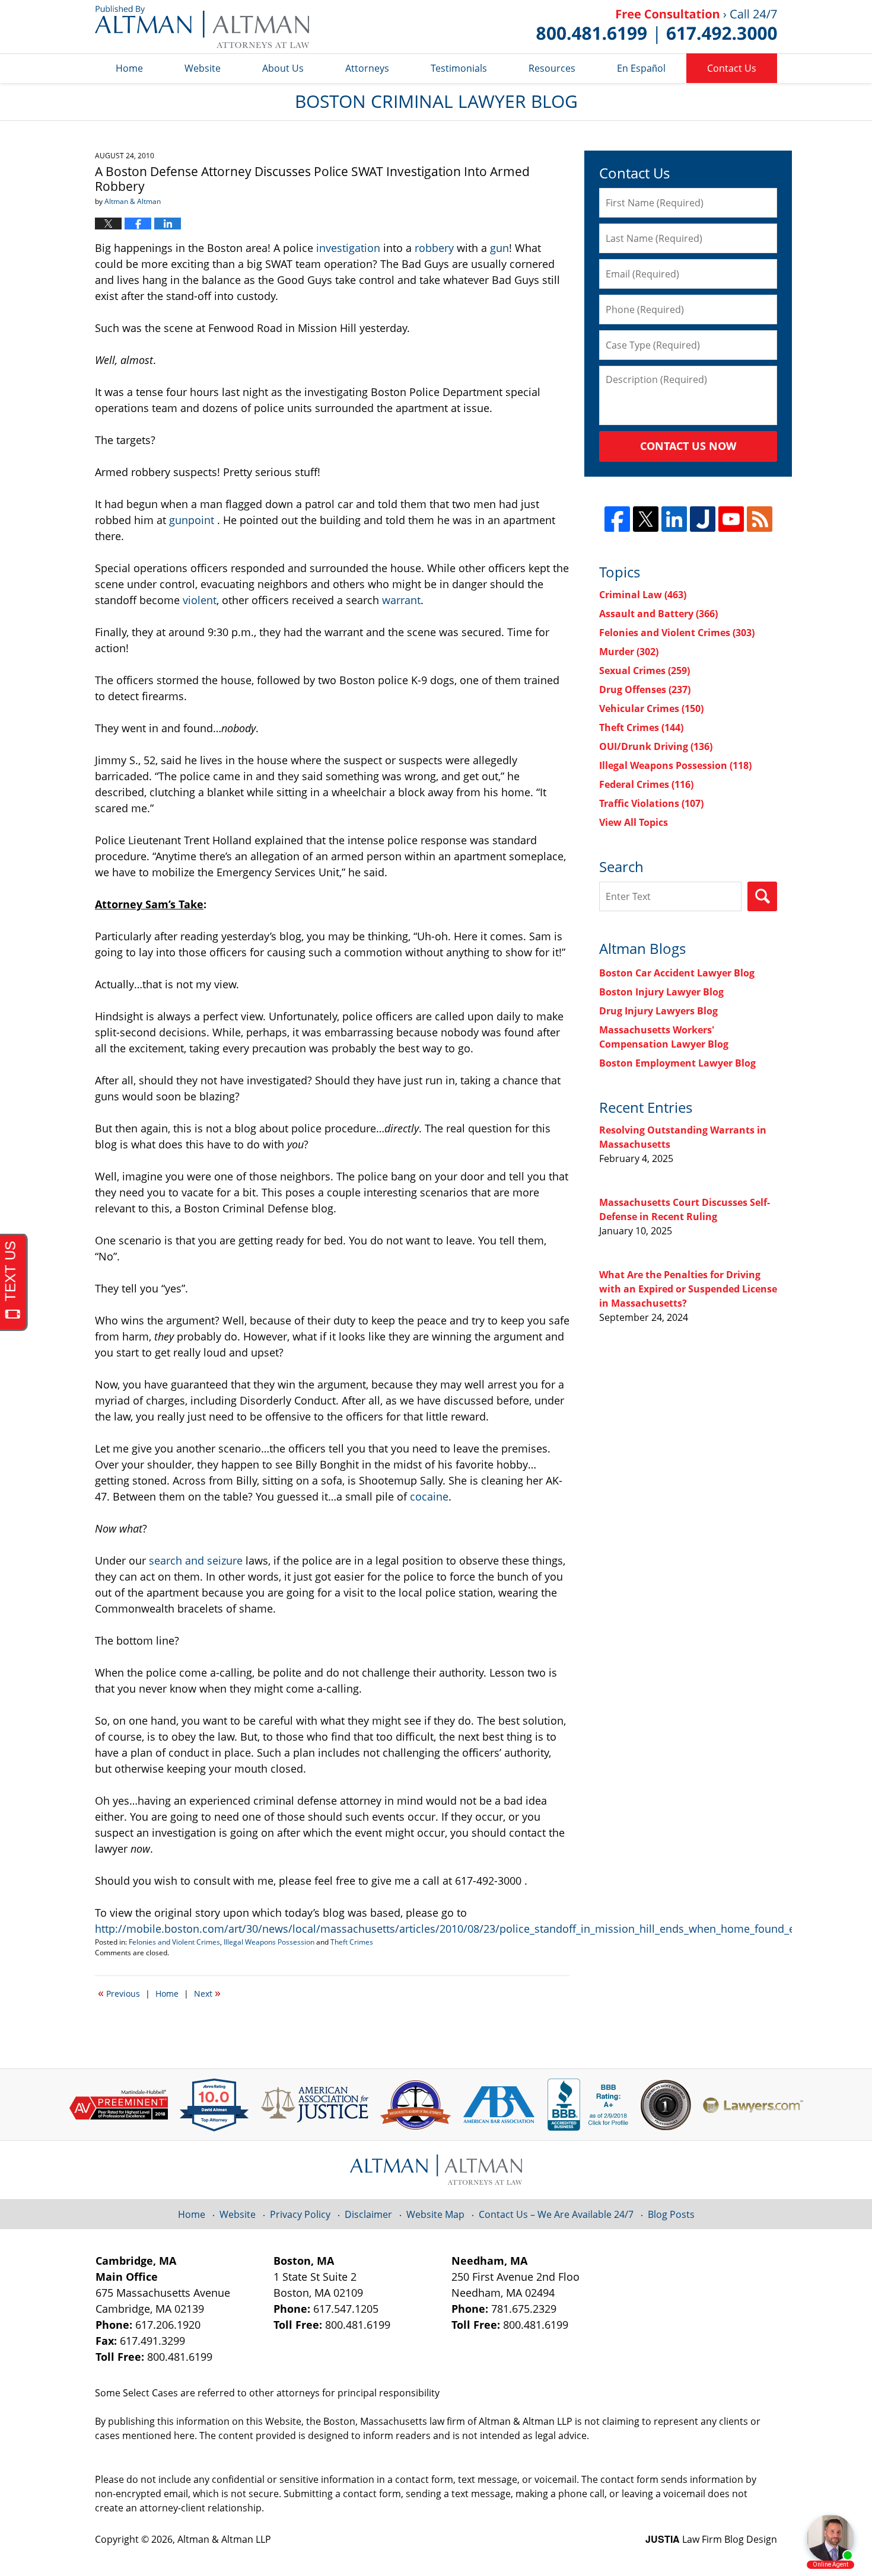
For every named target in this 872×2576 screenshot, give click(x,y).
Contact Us (732, 68)
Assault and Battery (658, 614)
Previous (119, 1993)
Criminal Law (643, 595)
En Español (641, 68)
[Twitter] (646, 519)
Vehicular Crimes (651, 708)
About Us (283, 68)
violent (200, 600)
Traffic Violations (651, 803)
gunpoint (192, 520)
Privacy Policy (300, 2214)
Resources (552, 68)
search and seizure (197, 1560)
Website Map (435, 2214)
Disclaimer (368, 2214)
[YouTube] (731, 519)
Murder (629, 652)
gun (499, 248)
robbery (434, 248)
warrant (401, 600)
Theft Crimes (352, 1942)
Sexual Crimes (645, 671)
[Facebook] (617, 519)
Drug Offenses (645, 690)
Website (203, 68)
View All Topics (634, 822)
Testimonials (459, 68)
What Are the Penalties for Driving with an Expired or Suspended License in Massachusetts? (688, 1289)
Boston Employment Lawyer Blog (677, 1063)
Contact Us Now (688, 446)
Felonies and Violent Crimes (174, 1942)
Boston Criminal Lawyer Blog (202, 27)
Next (207, 1993)
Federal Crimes (646, 784)
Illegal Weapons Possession (269, 1942)
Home (129, 68)
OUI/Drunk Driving (656, 746)
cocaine (429, 1496)
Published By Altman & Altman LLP (657, 27)
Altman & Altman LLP (224, 2539)
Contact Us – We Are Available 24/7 (556, 2214)
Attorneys (367, 68)
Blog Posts (671, 2214)
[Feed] (760, 519)
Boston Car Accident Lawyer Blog (677, 973)
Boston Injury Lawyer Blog (661, 992)
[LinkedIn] (674, 519)
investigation (348, 248)
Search (762, 896)
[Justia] (703, 519)
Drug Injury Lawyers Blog (658, 1011)
